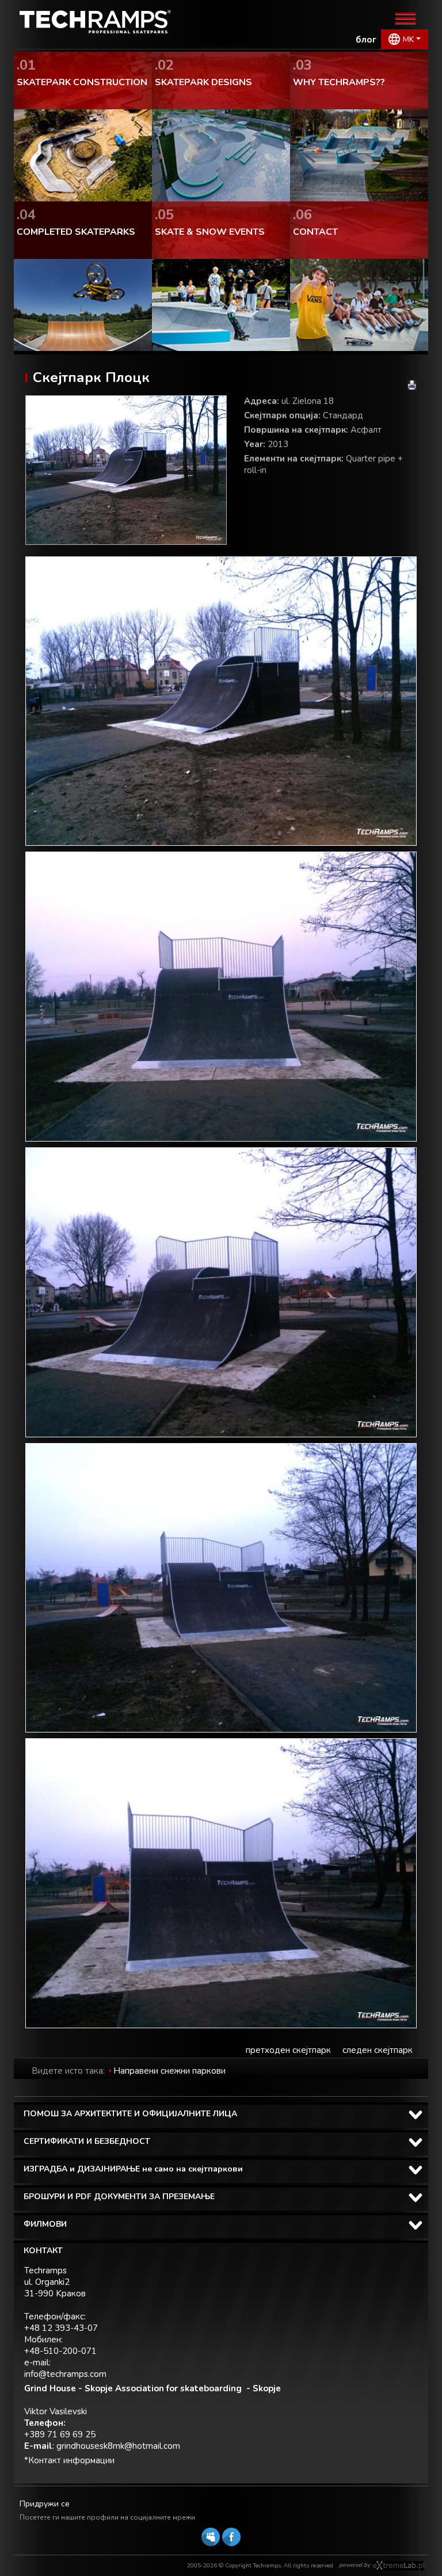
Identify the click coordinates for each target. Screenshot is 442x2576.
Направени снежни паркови (169, 2071)
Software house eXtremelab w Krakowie (399, 2566)
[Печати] (412, 385)
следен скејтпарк (378, 2050)
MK (408, 39)
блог (366, 40)
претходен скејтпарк (288, 2050)
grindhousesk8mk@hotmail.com (118, 2446)
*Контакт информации (69, 2460)
